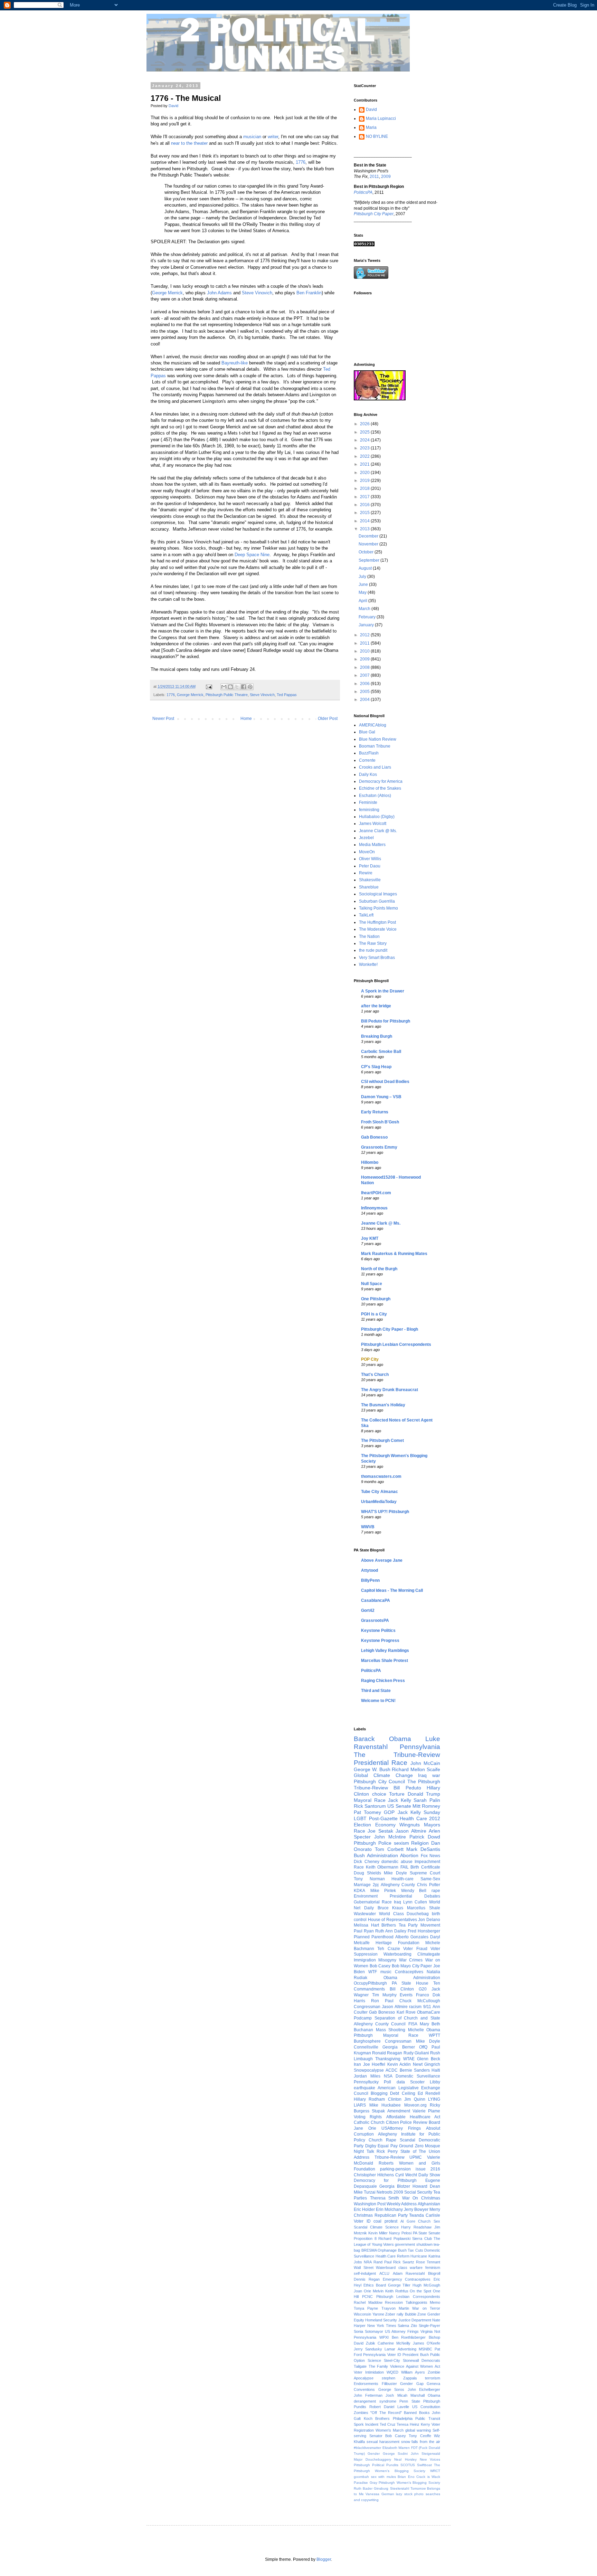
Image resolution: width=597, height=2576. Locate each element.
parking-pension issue (403, 2169)
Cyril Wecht (406, 2175)
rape (436, 1891)
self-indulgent (365, 2273)
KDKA (359, 1891)
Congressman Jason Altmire (381, 2007)
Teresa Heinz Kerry (413, 2424)
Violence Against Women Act (415, 2366)
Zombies (361, 2413)
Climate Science (384, 2227)
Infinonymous (374, 1208)
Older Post (328, 719)
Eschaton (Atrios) (375, 796)
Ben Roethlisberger (409, 2337)
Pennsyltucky (366, 2082)
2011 (374, 177)
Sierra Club (422, 2238)
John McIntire (390, 1837)
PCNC (367, 2297)
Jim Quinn (415, 2099)
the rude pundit (373, 950)
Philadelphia (403, 2418)
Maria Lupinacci (381, 118)
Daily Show (429, 2175)
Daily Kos (368, 774)
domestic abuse (397, 1862)
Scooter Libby (425, 2082)
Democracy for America (381, 781)
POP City (370, 1359)
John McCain (425, 1763)
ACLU (384, 2273)
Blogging (379, 2093)
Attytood (369, 1570)
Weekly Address (402, 2204)
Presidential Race (381, 1763)
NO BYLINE (377, 136)
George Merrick (167, 293)
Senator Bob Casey (388, 2436)
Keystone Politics (378, 1631)
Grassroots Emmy (379, 1147)
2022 (365, 456)
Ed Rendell (429, 2093)
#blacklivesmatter (367, 2448)
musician (252, 137)
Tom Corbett (389, 1849)
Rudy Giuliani (416, 2053)
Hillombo (370, 1162)
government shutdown (414, 2244)
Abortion (409, 1855)
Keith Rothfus (397, 2291)
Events (406, 1995)
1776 (301, 162)
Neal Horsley (405, 2459)
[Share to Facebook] (244, 687)
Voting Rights (368, 2117)
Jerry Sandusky (368, 2349)
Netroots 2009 (390, 2192)
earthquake (364, 2088)
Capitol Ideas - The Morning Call (392, 1590)
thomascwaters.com (381, 1476)
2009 (386, 177)
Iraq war (429, 1775)
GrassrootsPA (375, 1620)
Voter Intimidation (369, 2372)
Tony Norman (369, 1879)
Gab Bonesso (374, 1137)
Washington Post (370, 2204)
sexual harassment (383, 2442)
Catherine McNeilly (394, 2343)
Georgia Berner (399, 2047)
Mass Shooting (391, 2030)
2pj (376, 1885)
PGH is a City (374, 1314)
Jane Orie (365, 2128)
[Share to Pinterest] (250, 687)
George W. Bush (372, 1769)
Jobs (358, 2262)
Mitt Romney (426, 1806)
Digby (371, 2146)
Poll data (394, 2082)
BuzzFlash (369, 753)
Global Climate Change (383, 1775)
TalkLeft (366, 915)
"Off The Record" (386, 2413)
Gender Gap (412, 2384)
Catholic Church (369, 2122)
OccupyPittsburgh (370, 1983)
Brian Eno (406, 2477)
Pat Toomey (367, 1812)
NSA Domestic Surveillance (412, 2076)
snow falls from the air (421, 2442)
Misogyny (387, 1960)
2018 (365, 488)
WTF (373, 1972)
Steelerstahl (400, 2488)
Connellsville (366, 2047)
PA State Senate (427, 2233)
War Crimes (411, 1960)
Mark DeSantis (423, 1849)
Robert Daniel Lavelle (389, 2407)
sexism (401, 1843)
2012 (365, 635)
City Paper (422, 1966)
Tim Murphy (384, 1995)
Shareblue (369, 887)
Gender (374, 2454)
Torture (397, 1794)
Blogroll (434, 2273)
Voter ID (362, 2221)
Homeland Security (381, 2320)
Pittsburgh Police (373, 1843)
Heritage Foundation (397, 1943)
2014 (365, 521)
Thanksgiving (388, 2059)
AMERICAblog (373, 725)
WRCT (435, 2471)
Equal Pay (388, 2146)
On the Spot (420, 2291)
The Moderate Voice (378, 929)
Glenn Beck (429, 2059)
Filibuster (389, 2384)
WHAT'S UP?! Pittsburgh (385, 1512)
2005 (365, 692)
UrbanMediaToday (379, 1502)
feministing (369, 810)
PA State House (410, 1983)
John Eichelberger (424, 2389)
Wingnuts (410, 1825)
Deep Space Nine (252, 555)
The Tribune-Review (397, 1755)
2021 (365, 464)
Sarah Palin (427, 1800)
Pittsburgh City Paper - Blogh (390, 1329)
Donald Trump (424, 1794)
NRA (368, 2262)
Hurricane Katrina (425, 2256)
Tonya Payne (366, 2308)
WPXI (384, 2337)
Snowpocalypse (369, 2070)
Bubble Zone (416, 2314)
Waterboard (386, 2268)
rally (400, 2314)
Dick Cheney (367, 1862)
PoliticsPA (371, 1671)
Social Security (418, 2192)
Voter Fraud (415, 1949)
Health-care (402, 1879)
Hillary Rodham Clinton (378, 2099)
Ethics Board (375, 2285)
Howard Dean (426, 2186)
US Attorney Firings (402, 2331)
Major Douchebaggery (372, 2459)
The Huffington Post (377, 922)
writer (273, 137)
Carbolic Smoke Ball (381, 1052)
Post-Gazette (383, 1818)
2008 (365, 667)
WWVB (368, 1527)
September (369, 560)
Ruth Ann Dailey (391, 1931)
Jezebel (366, 838)
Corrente (367, 760)
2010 (365, 651)
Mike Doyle (395, 1873)
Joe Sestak (380, 1831)
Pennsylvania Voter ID (382, 2355)
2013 (365, 529)
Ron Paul (382, 2001)
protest (391, 2221)
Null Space (372, 1284)
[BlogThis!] (230, 687)
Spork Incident (366, 2424)
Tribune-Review (390, 2157)
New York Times (382, 2326)
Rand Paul (382, 2262)
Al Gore (408, 2221)
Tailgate (360, 2366)
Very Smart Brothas (377, 958)
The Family (378, 2366)
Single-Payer (429, 2326)
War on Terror (426, 2308)
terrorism (433, 2378)
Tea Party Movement (419, 1925)
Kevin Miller (378, 2233)
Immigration (365, 1960)
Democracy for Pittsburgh (385, 2180)
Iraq (397, 1902)
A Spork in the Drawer (383, 991)
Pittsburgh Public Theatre (227, 695)
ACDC (392, 2070)
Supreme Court (425, 1873)
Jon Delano (429, 1920)
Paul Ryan (364, 1931)
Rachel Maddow (368, 2302)
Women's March (390, 2430)
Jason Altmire (411, 1831)
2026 (365, 424)
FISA (413, 2024)
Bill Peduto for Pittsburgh (386, 1021)
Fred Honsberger (424, 1931)
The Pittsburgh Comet (382, 1441)
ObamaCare (429, 2012)
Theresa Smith (385, 2198)
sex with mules (383, 2477)
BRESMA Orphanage (379, 2250)
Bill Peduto (407, 1788)
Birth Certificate (425, 1867)
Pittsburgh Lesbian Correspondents (396, 1344)
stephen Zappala (399, 2378)
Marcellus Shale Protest (385, 1661)
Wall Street (364, 2268)
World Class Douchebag (404, 1914)
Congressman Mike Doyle (413, 2041)
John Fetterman (368, 2395)
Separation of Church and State (407, 2018)
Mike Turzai (365, 2192)
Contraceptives (409, 1972)
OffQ (423, 2047)
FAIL (405, 1867)
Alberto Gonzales (412, 1937)
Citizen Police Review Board (413, 2122)
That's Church (375, 1375)
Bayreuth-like (235, 363)
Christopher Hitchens (374, 2175)
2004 (365, 700)
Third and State (376, 1691)
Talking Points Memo (378, 908)
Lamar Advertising (400, 2349)
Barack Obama (382, 1739)
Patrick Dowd (425, 1837)
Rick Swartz (404, 2262)
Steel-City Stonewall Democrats (412, 2360)
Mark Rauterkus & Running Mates (394, 1254)
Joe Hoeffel (374, 2064)
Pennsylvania (420, 1747)
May (363, 592)
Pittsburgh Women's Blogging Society (409, 2483)
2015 (365, 513)
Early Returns (375, 1112)
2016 (365, 505)
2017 (365, 497)
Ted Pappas (287, 695)
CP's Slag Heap (376, 1067)
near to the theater (189, 143)
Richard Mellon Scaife (416, 1769)
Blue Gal (367, 732)
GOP (389, 1812)
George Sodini (395, 2454)
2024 (365, 440)
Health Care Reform (392, 2256)
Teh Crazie (388, 1949)
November (369, 544)
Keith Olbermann (382, 1867)
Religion (420, 1843)
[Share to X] (237, 687)
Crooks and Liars (375, 767)
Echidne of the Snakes (380, 788)
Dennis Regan (367, 2279)
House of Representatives (392, 1920)
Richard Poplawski (394, 2238)
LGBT (360, 1818)
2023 (365, 448)
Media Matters (372, 845)
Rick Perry (387, 2151)
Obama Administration (412, 1978)
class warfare (411, 2268)
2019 (365, 481)
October (367, 552)
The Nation (369, 937)
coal (377, 2221)
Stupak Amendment (391, 2111)
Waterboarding (397, 1954)
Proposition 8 (365, 2238)
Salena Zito (407, 2326)
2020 (365, 473)
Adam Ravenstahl (409, 2273)
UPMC (416, 2157)
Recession (394, 2302)
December (369, 536)
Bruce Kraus (391, 1908)
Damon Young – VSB (381, 1097)
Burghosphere (367, 2041)
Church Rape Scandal (392, 2140)
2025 (365, 432)
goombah (361, 2477)
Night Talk (364, 2151)
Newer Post (163, 719)
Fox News (431, 1856)
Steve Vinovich (257, 293)
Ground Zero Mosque (420, 2146)
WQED (392, 2372)
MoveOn (367, 852)
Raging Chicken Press (383, 1681)
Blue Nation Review (378, 739)
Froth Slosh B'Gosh (380, 1122)
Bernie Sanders (415, 2070)
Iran (357, 2064)
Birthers (389, 1925)
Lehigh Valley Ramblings (385, 1651)
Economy (385, 1825)
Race (359, 1867)
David (371, 110)
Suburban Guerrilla (377, 901)
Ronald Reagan (387, 2053)
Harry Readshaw (416, 2227)
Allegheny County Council (380, 2024)
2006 (365, 684)
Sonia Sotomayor (368, 2331)
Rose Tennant (428, 2262)
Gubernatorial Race (373, 1902)
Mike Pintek (383, 1891)
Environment (366, 1896)
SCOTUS (408, 2465)
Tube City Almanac (380, 1492)
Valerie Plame (426, 2111)
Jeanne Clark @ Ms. (378, 831)
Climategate (429, 1954)
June (364, 584)
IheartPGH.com (376, 1193)
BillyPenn (370, 1580)
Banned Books (417, 2413)
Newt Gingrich (427, 2064)
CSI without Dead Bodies (385, 1082)
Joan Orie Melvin (369, 2291)
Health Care (413, 1818)
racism (415, 2007)
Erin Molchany (389, 2209)
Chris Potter (429, 1885)
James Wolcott (373, 824)
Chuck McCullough (420, 2001)
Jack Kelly (400, 1800)
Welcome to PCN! (378, 1701)
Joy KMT (370, 1238)
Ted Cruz (388, 2424)
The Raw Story (373, 943)
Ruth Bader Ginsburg (371, 2488)
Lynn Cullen (415, 1902)
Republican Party (391, 2215)
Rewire (366, 873)
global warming (418, 2430)
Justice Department (415, 2320)
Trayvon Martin (395, 2308)
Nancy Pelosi (400, 2233)
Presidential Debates (415, 1896)
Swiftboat (424, 2465)
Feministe (368, 802)
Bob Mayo (401, 1966)
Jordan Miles (367, 2076)
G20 (423, 1989)
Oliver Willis (370, 859)
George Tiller (399, 2285)
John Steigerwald (425, 2454)
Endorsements (366, 2384)
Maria (371, 127)
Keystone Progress (380, 1641)
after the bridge (376, 1006)
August (366, 568)
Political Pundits (385, 2465)
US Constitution (426, 2407)
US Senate (399, 1806)
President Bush (415, 2355)
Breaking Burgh (377, 1036)
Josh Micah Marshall (405, 2395)
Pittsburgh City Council (379, 1781)
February (368, 617)
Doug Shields (367, 1873)
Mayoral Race (370, 1800)
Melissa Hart (366, 1925)
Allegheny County (398, 1885)
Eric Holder (364, 2209)
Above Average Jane (382, 1560)
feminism (433, 2268)
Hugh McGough (426, 2285)
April (363, 601)
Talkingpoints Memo (423, 2302)
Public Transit (428, 2418)
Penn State (410, 2401)
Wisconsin (362, 2314)
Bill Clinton (402, 1989)
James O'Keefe (427, 2343)
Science (374, 2360)
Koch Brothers (377, 2418)
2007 (365, 675)
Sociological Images (378, 894)
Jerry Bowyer (416, 2209)
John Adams (219, 293)
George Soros (391, 2389)
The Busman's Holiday (383, 1405)
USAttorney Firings (401, 2128)
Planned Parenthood (374, 1937)
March (365, 609)
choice (379, 1794)
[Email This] (224, 687)
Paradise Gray (366, 2483)
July (363, 577)
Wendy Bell (414, 1891)
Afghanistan (429, 2204)
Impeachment (427, 1862)
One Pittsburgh (376, 1299)
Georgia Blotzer (395, 2186)
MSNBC (425, 2349)
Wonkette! (368, 964)
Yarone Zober (384, 2314)
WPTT (434, 2035)
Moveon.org (415, 2105)
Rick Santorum (370, 1806)
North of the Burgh (379, 1269)
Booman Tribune (375, 746)
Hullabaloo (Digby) (377, 817)
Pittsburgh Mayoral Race (386, 2035)
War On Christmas (421, 2198)
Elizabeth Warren (396, 2448)
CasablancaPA (376, 1600)
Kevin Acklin (399, 2064)
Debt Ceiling (402, 2093)
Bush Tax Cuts (411, 2250)
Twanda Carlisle (425, 2215)
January (367, 625)
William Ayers (413, 2372)
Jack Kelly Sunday (419, 1812)
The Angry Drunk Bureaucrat (390, 1390)
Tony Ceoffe (420, 2436)
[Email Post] (209, 686)
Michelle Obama (424, 2030)
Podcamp (363, 2018)
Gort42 (368, 1610)
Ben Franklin (309, 293)
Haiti (436, 2070)
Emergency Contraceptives (407, 2279)
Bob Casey (380, 1966)
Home (246, 719)
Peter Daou (370, 866)
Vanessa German (380, 2494)
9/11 (427, 2007)
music (386, 1972)
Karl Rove (406, 2012)
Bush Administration (376, 1855)
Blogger (324, 2559)
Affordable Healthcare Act (413, 2117)
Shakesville (370, 880)
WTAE (409, 2059)
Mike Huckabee (385, 2105)
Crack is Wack (428, 2477)
